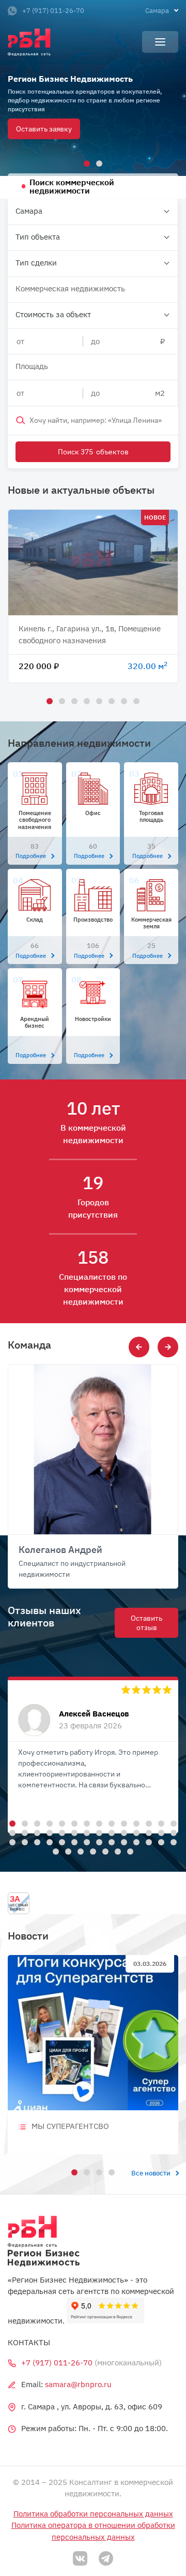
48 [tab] (116, 1850)
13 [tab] (160, 1822)
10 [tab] (122, 1822)
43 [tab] (54, 1850)
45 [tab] (79, 1850)
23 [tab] (110, 1831)
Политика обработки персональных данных (93, 2514)
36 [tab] (98, 1841)
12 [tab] (147, 1822)
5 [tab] (98, 700)
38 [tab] (122, 1841)
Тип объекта (38, 237)
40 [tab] (147, 1841)
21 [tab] (85, 1831)
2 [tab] (98, 162)
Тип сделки (36, 263)
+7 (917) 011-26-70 (53, 11)
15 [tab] (11, 1831)
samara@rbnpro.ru (78, 2384)
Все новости (151, 2173)
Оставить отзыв (146, 1623)
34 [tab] (73, 1841)
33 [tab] (60, 1841)
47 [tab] (104, 1850)
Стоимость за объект (53, 314)
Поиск (93, 452)
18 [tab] (48, 1831)
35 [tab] (85, 1841)
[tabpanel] (93, 88)
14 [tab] (172, 1822)
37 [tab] (110, 1841)
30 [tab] (23, 1841)
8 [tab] (135, 700)
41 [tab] (160, 1841)
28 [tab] (172, 1831)
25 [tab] (135, 1831)
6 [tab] (110, 700)
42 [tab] (172, 1841)
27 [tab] (160, 1831)
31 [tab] (36, 1841)
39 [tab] (135, 1841)
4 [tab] (85, 700)
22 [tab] (98, 1831)
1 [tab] (85, 162)
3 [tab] (73, 700)
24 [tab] (122, 1831)
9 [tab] (110, 1822)
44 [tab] (67, 1850)
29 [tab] (11, 1841)
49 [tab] (129, 1850)
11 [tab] (135, 1822)
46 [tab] (91, 1850)
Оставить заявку (44, 129)
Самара (29, 211)
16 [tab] (23, 1831)
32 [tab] (48, 1841)
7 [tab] (122, 700)
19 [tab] (60, 1831)
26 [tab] (147, 1831)
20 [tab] (73, 1831)
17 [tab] (36, 1831)
